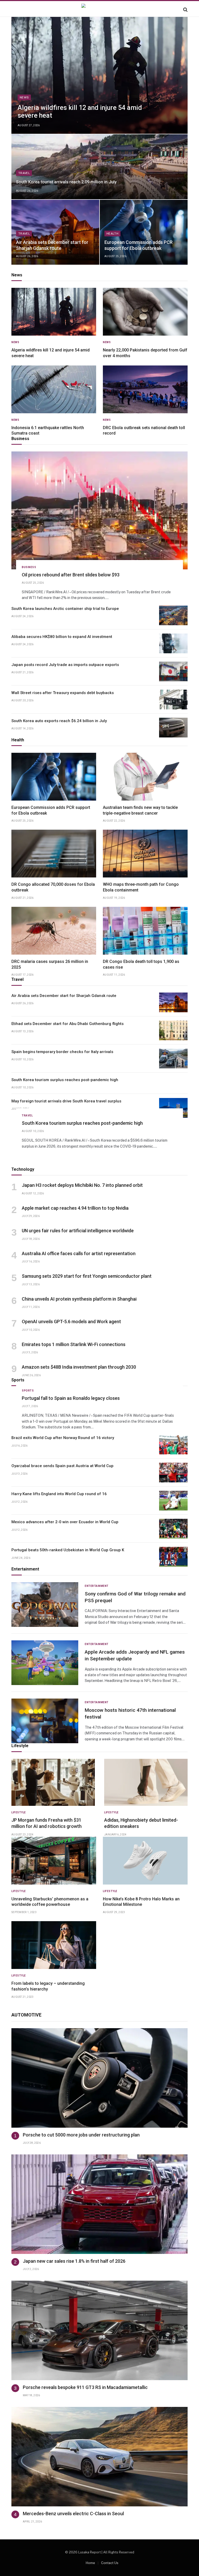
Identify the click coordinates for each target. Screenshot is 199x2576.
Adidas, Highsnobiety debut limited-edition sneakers (141, 1823)
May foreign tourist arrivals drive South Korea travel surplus (66, 1101)
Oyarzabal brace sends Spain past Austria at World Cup (62, 1466)
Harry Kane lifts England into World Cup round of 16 (59, 1494)
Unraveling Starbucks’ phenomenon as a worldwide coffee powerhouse (50, 1902)
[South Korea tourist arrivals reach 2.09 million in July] (99, 167)
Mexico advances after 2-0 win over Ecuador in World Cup (65, 1522)
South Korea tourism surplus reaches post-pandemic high (65, 1080)
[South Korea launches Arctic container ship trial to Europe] (173, 615)
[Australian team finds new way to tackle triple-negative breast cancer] (145, 777)
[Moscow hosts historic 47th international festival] (45, 1721)
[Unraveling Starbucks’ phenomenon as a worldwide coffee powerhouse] (54, 1861)
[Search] (185, 9)
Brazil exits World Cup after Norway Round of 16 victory (63, 1438)
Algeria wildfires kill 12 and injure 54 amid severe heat (80, 112)
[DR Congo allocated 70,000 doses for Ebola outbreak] (54, 854)
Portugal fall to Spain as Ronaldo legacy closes (71, 1398)
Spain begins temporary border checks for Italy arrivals (62, 1052)
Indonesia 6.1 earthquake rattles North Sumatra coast (48, 431)
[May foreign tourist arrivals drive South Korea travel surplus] (173, 1108)
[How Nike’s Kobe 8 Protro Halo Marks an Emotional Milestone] (145, 1861)
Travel (24, 173)
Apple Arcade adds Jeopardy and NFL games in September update (135, 1655)
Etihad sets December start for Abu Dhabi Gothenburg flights (67, 1024)
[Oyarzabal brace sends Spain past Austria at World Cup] (173, 1473)
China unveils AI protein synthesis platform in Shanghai (79, 1299)
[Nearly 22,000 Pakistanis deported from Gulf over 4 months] (145, 312)
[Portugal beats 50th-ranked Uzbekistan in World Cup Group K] (173, 1557)
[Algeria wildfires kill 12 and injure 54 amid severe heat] (99, 75)
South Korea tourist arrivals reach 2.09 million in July (66, 182)
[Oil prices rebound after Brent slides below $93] (99, 510)
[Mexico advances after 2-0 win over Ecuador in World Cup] (173, 1529)
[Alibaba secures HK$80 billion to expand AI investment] (173, 643)
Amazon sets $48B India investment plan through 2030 (79, 1367)
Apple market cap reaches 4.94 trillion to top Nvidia (75, 1208)
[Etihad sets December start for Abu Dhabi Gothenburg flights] (173, 1030)
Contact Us (110, 2563)
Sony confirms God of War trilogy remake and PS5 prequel (135, 1597)
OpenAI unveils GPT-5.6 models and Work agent (71, 1322)
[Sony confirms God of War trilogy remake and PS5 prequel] (45, 1605)
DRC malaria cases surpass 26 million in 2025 (50, 964)
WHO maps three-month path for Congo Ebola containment (141, 887)
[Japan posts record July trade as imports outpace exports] (173, 671)
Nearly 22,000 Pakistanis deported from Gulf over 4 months (145, 353)
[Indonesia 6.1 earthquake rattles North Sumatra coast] (54, 389)
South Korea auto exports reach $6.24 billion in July (59, 721)
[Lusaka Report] (99, 9)
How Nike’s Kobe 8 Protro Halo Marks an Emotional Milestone (141, 1902)
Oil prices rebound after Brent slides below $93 (71, 575)
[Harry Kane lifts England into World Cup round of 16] (173, 1501)
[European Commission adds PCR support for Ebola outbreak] (144, 232)
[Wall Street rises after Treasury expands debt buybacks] (173, 700)
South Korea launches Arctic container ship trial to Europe (65, 609)
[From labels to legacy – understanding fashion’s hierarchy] (54, 1945)
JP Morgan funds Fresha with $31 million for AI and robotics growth (47, 1823)
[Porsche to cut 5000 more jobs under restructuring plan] (99, 2078)
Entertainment (97, 1586)
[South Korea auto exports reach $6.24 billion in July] (173, 728)
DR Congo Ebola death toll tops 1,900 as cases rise (141, 964)
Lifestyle (19, 1812)
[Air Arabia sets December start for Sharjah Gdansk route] (55, 232)
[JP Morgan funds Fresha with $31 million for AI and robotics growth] (53, 1782)
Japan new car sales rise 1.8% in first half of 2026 (74, 2261)
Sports (28, 1391)
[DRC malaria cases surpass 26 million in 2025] (54, 931)
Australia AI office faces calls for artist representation (79, 1253)
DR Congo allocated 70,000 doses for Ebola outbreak (53, 887)
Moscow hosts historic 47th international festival (130, 1713)
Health (112, 234)
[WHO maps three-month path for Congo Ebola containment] (145, 854)
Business (29, 567)
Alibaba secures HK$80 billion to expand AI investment (62, 637)
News (24, 97)
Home (90, 2563)
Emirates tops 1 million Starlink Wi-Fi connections (74, 1344)
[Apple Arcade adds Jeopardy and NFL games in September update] (45, 1663)
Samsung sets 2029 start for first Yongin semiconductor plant (87, 1276)
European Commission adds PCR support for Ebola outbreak (138, 245)
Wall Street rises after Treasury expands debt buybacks (63, 693)
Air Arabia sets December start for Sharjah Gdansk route (52, 245)
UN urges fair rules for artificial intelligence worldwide (78, 1231)
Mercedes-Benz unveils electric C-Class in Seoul (73, 2514)
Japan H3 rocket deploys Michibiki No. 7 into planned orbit (82, 1185)
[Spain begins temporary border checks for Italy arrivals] (173, 1059)
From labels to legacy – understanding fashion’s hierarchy (48, 1986)
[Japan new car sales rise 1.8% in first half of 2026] (99, 2204)
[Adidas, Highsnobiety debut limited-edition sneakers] (146, 1782)
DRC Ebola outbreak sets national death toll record (144, 431)
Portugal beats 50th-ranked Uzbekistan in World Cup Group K (68, 1550)
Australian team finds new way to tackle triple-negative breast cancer (140, 810)
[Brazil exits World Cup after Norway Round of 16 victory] (173, 1445)
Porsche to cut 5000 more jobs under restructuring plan (81, 2135)
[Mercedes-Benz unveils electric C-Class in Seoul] (99, 2457)
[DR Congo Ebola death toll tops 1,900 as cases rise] (145, 931)
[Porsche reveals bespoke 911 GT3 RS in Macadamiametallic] (99, 2330)
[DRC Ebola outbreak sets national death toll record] (145, 389)
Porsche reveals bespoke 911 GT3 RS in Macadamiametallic (85, 2387)
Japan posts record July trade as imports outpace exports (65, 665)
